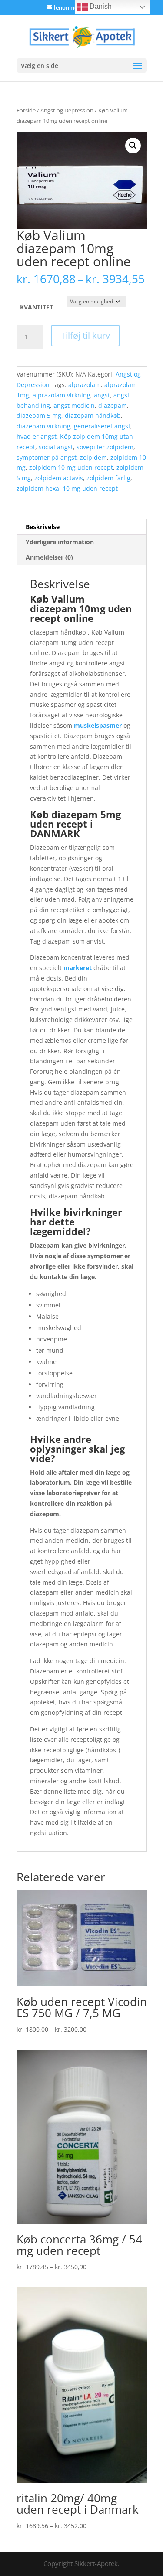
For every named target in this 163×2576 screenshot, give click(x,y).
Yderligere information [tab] (60, 542)
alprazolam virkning (62, 395)
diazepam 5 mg (39, 416)
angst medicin (74, 406)
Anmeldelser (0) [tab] (49, 557)
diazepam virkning (43, 426)
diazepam (113, 406)
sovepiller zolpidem (105, 447)
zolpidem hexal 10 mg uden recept (67, 488)
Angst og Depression (67, 110)
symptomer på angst (47, 457)
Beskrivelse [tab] (43, 527)
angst (102, 395)
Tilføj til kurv (85, 335)
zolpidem (93, 457)
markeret (78, 968)
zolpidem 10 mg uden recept (71, 467)
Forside (26, 110)
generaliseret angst (102, 426)
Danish (100, 6)
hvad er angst (37, 436)
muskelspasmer (98, 725)
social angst (56, 447)
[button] (133, 146)
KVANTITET (37, 307)
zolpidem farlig (108, 478)
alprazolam (85, 385)
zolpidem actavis (59, 478)
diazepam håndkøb (93, 416)
